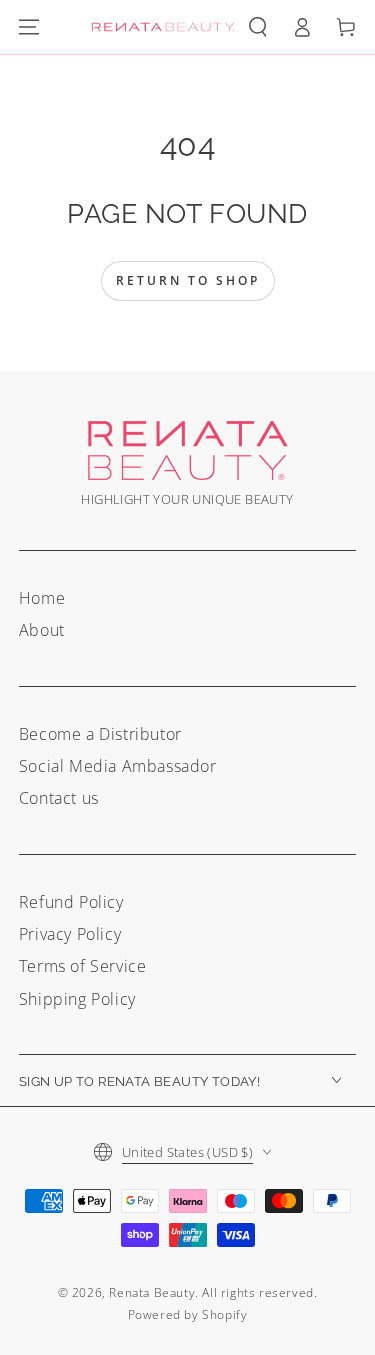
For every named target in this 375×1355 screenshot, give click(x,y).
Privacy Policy (70, 934)
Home (42, 598)
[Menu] (29, 27)
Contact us (59, 798)
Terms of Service (83, 966)
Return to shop (188, 280)
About (42, 630)
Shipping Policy (77, 999)
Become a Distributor (100, 734)
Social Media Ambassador (118, 766)
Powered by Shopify (188, 1314)
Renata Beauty (152, 1292)
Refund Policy (71, 902)
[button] (258, 27)
